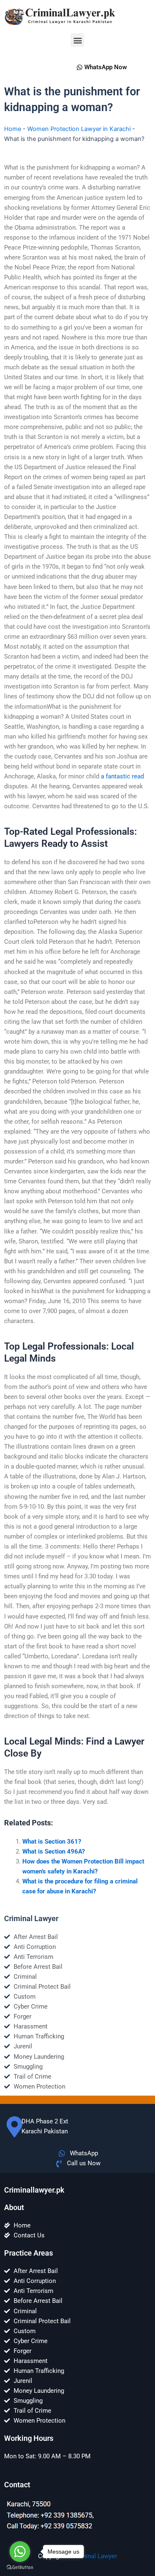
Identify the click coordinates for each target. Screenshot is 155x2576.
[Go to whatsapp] (20, 2552)
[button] (77, 40)
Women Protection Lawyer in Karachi (79, 129)
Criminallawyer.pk (34, 2190)
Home (13, 129)
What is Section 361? (52, 1842)
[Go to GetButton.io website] (20, 2568)
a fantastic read (122, 776)
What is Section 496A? (54, 1851)
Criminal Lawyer (95, 2556)
